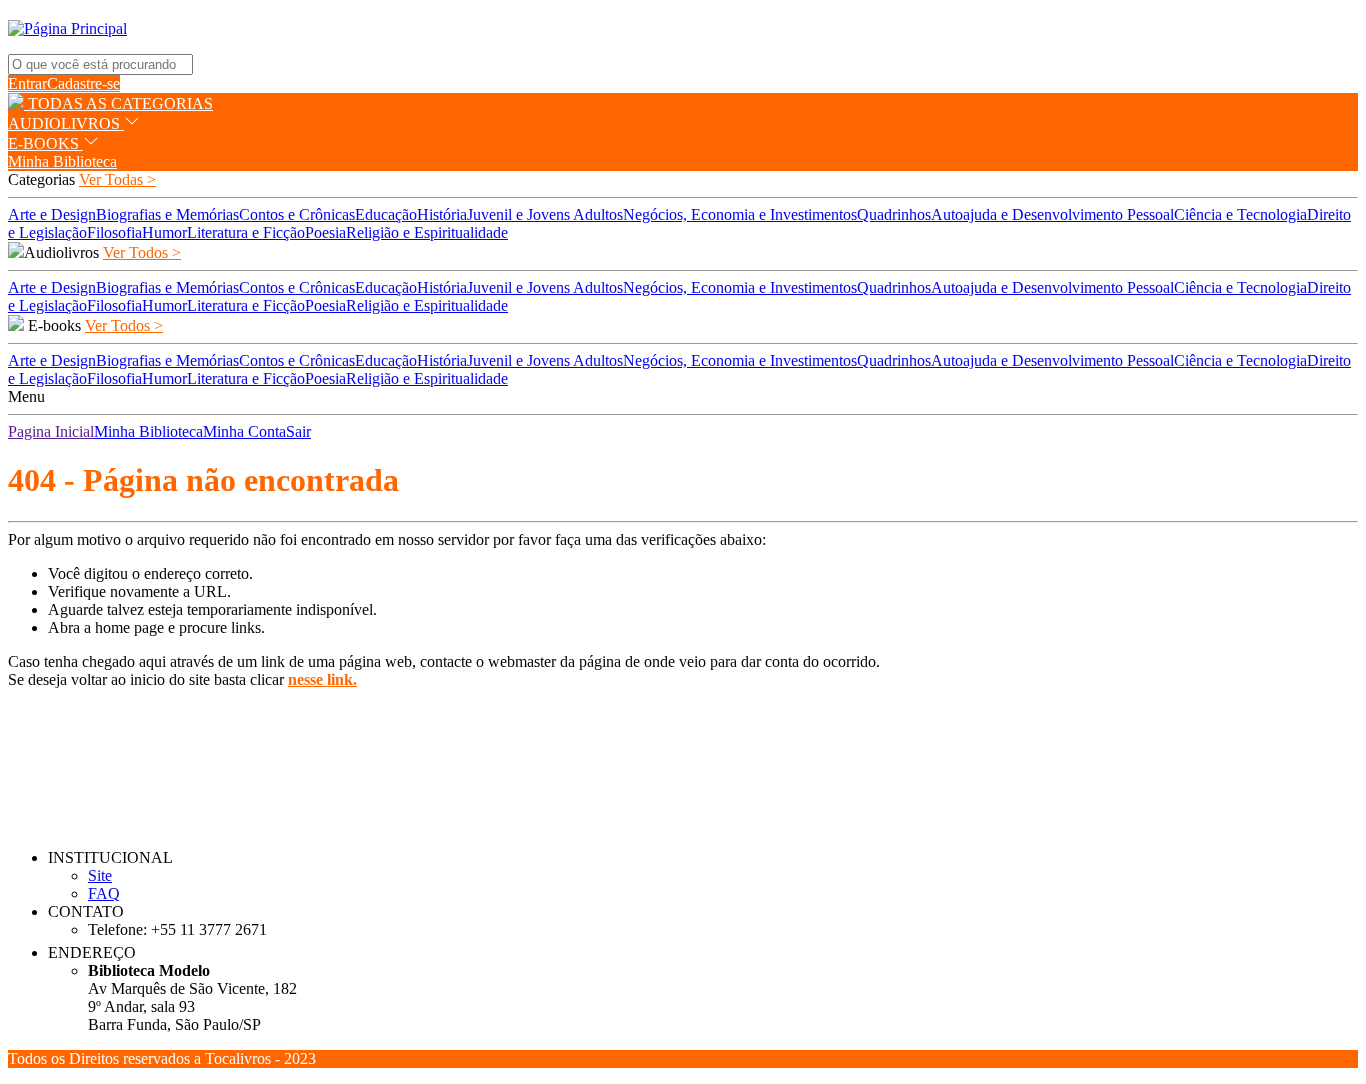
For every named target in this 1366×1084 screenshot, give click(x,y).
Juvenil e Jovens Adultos (545, 214)
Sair (298, 431)
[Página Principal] (67, 28)
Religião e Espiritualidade (427, 232)
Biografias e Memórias (167, 214)
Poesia (325, 232)
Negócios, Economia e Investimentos (740, 214)
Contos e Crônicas (297, 214)
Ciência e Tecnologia (1240, 214)
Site (100, 875)
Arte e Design (52, 214)
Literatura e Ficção (246, 232)
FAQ (104, 893)
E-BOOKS (45, 143)
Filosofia (114, 232)
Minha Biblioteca (62, 161)
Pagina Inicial (51, 431)
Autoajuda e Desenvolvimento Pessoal (1052, 214)
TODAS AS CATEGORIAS (118, 103)
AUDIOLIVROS (66, 123)
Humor (164, 232)
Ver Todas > (117, 179)
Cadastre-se (83, 83)
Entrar (27, 83)
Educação (386, 214)
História (442, 214)
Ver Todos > (142, 252)
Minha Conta (244, 431)
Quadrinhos (894, 214)
